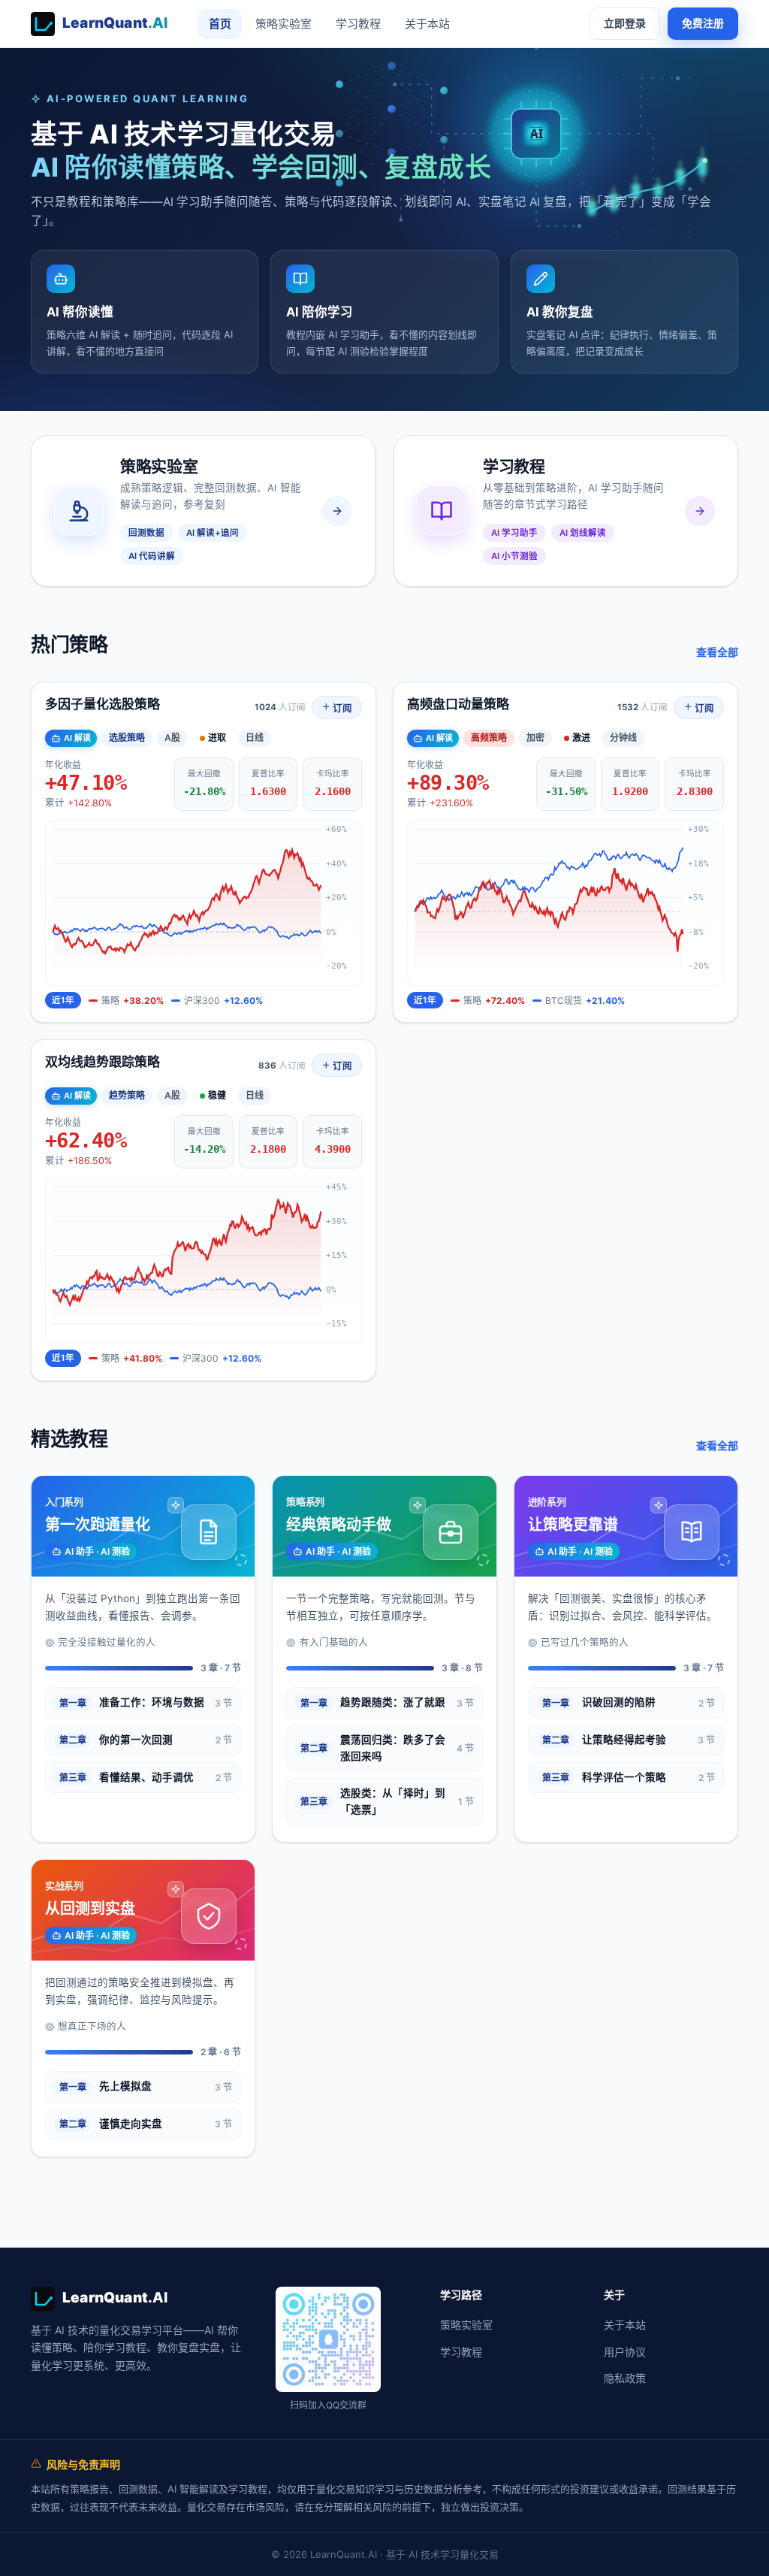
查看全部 (717, 652)
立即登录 (625, 23)
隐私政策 (625, 2378)
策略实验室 (283, 24)
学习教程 (358, 24)
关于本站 (427, 24)
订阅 (341, 708)
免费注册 (703, 23)
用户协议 (625, 2352)
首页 (220, 24)
